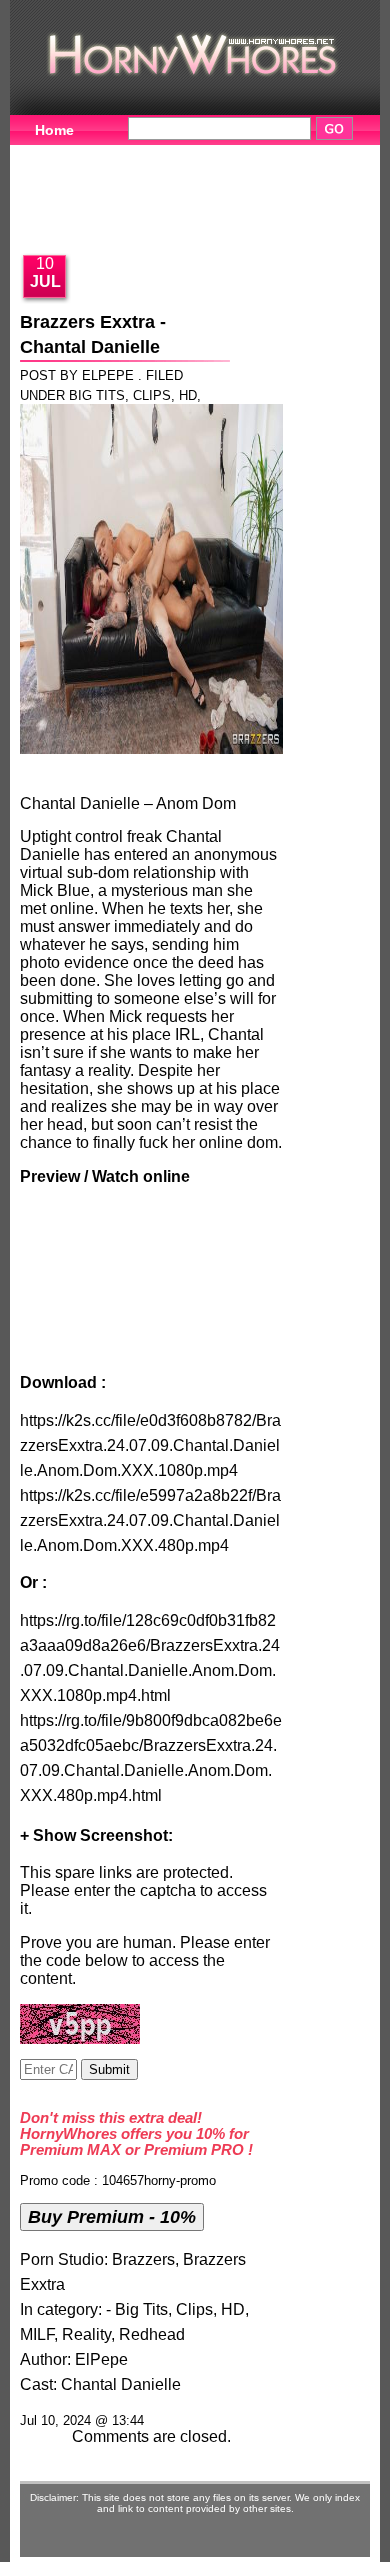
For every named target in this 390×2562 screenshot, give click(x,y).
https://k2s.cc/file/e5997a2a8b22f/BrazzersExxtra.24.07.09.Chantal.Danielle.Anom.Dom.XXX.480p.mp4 (150, 1520)
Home (54, 130)
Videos (147, 155)
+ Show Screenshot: (96, 1835)
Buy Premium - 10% (112, 2216)
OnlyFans (263, 217)
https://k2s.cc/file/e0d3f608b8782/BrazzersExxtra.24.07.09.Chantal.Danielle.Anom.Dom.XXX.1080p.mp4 (150, 1445)
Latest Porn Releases (107, 217)
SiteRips (261, 186)
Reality (86, 2334)
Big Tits (97, 395)
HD (188, 395)
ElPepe (101, 2359)
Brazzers (143, 2259)
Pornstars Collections (109, 186)
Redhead (152, 2334)
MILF (37, 2334)
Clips (152, 395)
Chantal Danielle (121, 2384)
